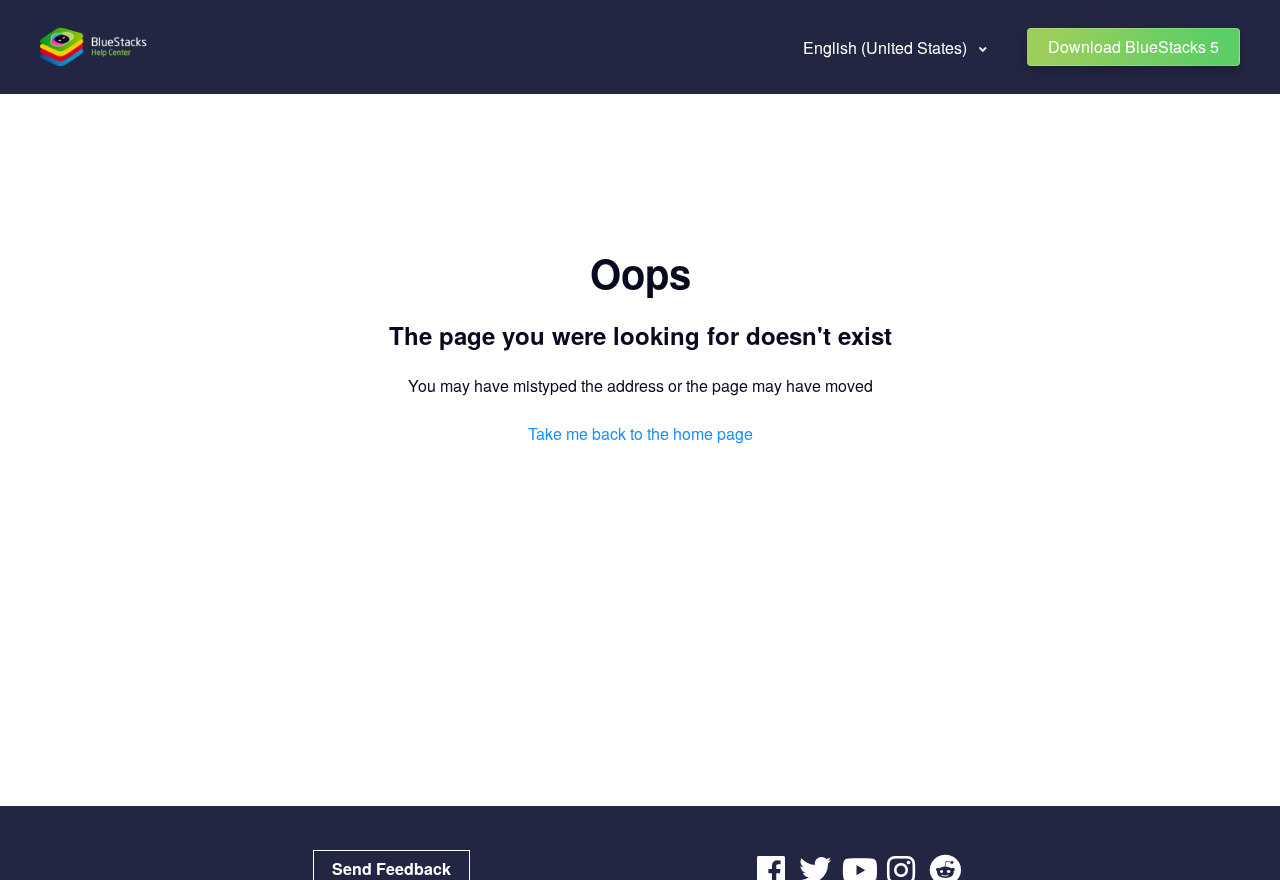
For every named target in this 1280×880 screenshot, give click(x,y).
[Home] (94, 47)
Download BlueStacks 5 (1133, 46)
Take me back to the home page (640, 433)
